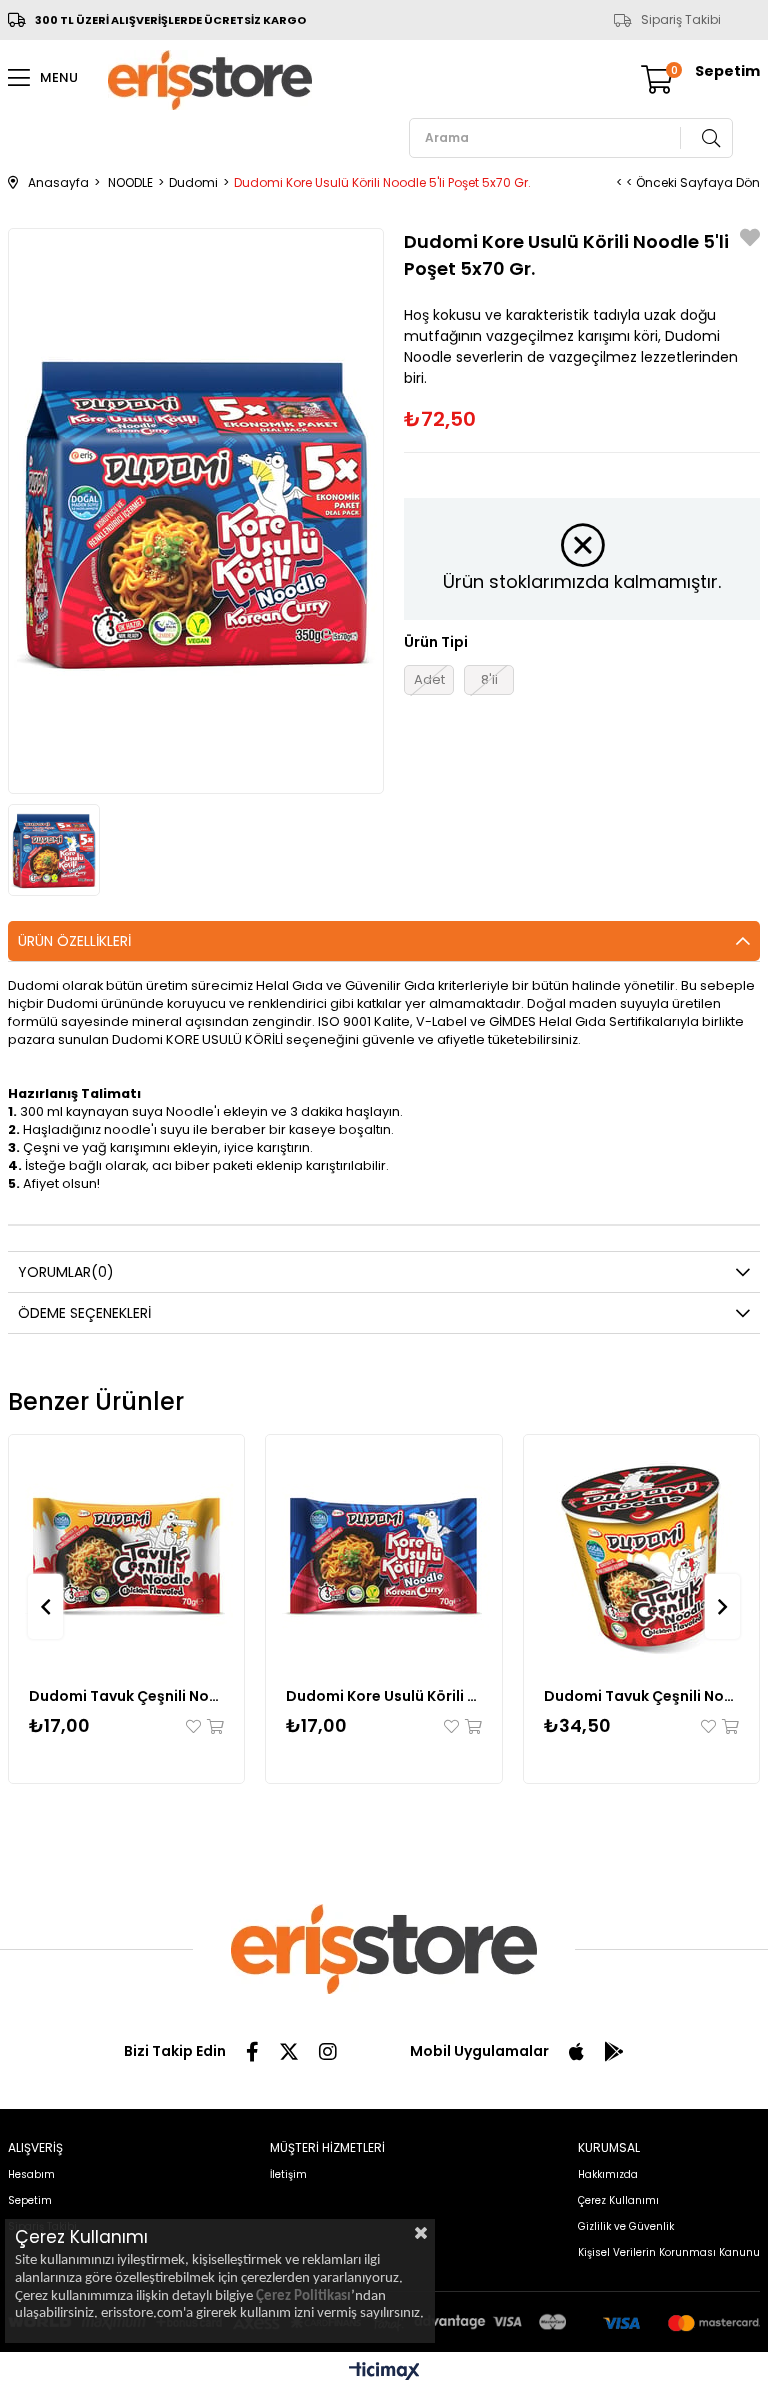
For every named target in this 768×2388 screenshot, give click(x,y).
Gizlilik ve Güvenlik (626, 2226)
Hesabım (31, 2174)
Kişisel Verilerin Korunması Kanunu (669, 2252)
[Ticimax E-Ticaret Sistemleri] (384, 2372)
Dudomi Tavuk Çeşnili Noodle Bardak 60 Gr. (642, 1696)
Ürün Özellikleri (74, 941)
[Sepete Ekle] (214, 1726)
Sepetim (30, 2200)
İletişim (288, 2174)
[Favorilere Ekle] (750, 240)
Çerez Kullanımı (618, 2200)
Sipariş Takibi (681, 20)
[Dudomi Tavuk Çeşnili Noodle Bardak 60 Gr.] (642, 1553)
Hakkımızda (608, 2174)
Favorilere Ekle (195, 1726)
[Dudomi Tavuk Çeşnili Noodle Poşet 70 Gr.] (127, 1553)
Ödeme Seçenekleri (84, 1313)
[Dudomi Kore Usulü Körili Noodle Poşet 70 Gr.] (384, 1553)
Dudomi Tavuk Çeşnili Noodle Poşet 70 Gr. (127, 1696)
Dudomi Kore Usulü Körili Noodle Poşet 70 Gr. (384, 1696)
